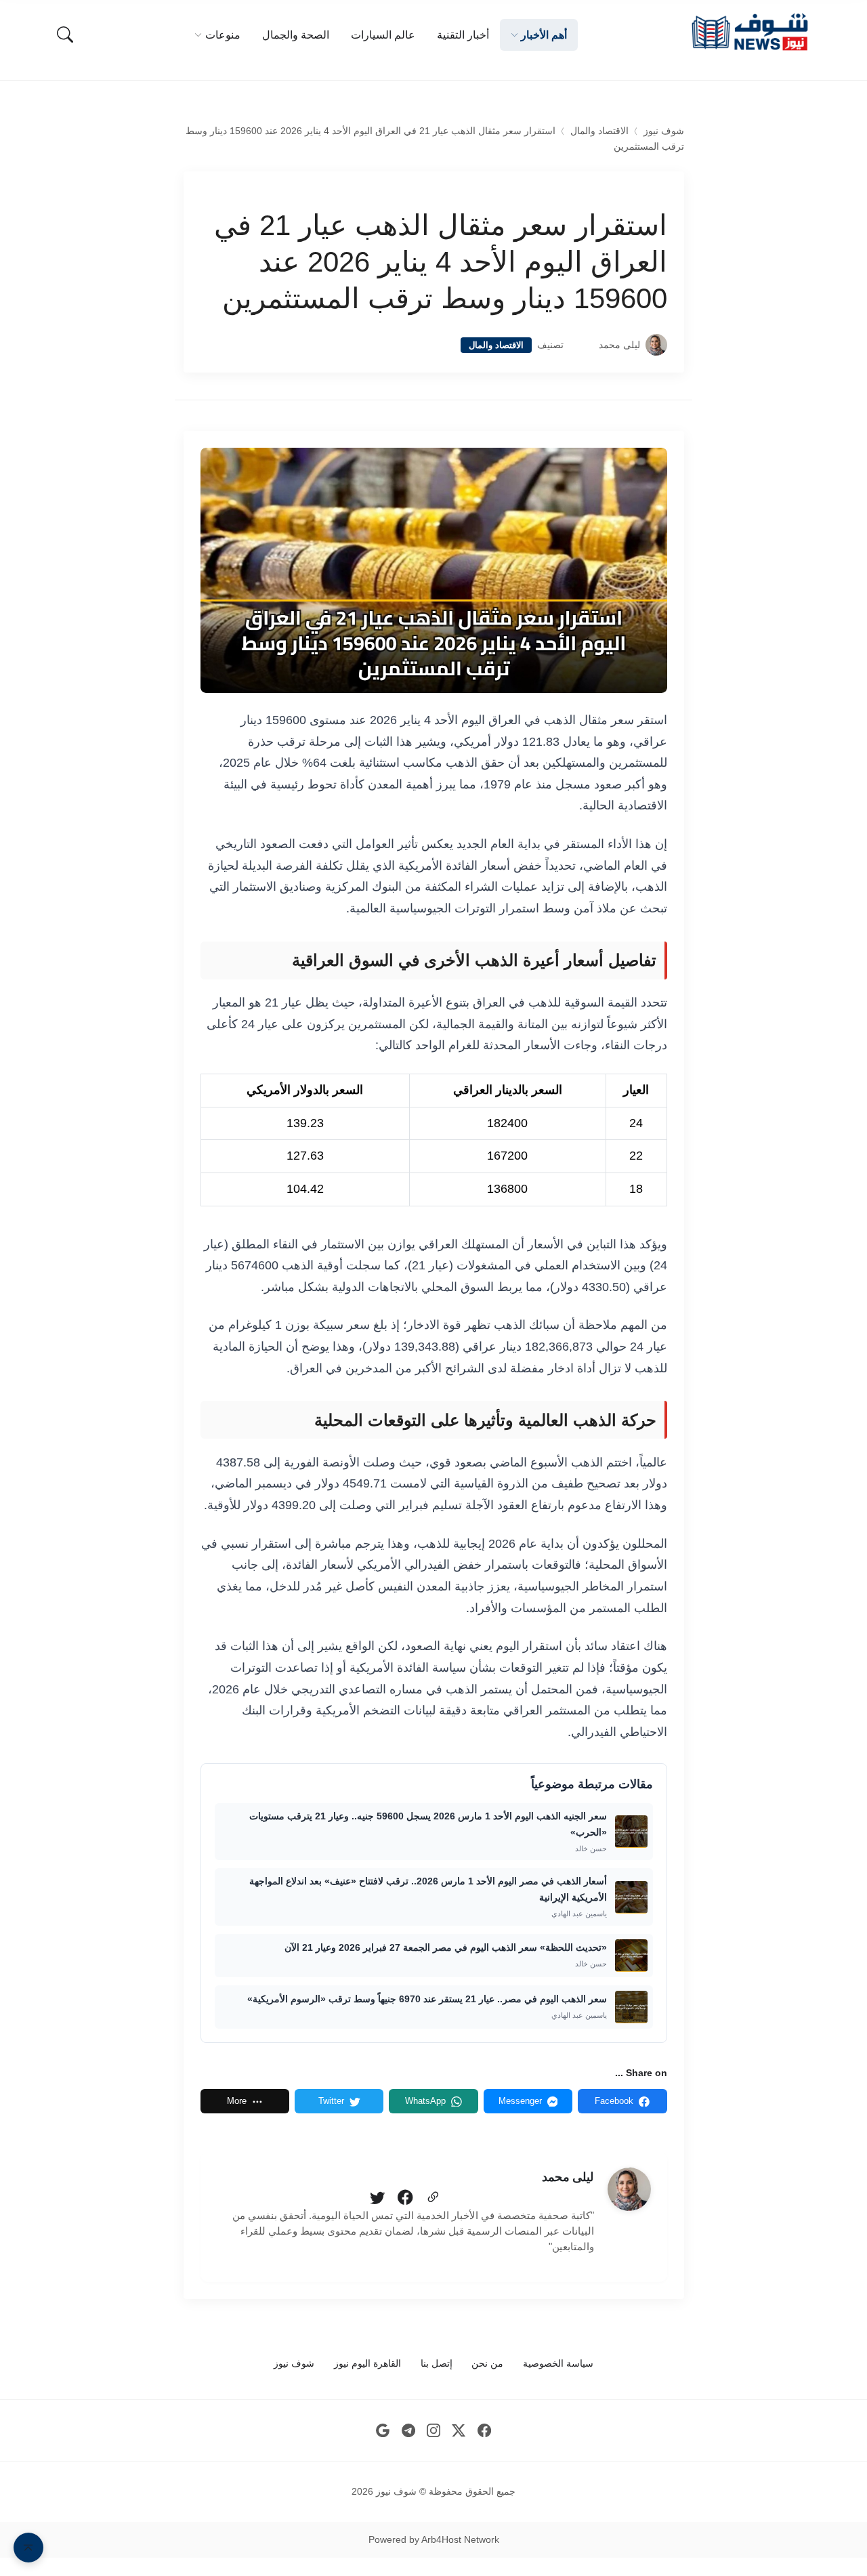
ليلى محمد (619, 345)
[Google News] (383, 2431)
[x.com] (459, 2431)
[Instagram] (434, 2431)
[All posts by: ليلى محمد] (629, 2189)
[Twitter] (377, 2198)
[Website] (433, 2198)
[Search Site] (65, 35)
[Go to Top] (28, 2548)
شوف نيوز (664, 131)
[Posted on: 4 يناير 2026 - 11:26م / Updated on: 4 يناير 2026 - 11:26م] (581, 345)
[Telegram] (408, 2431)
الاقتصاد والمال (599, 131)
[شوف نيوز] (749, 32)
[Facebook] (405, 2198)
